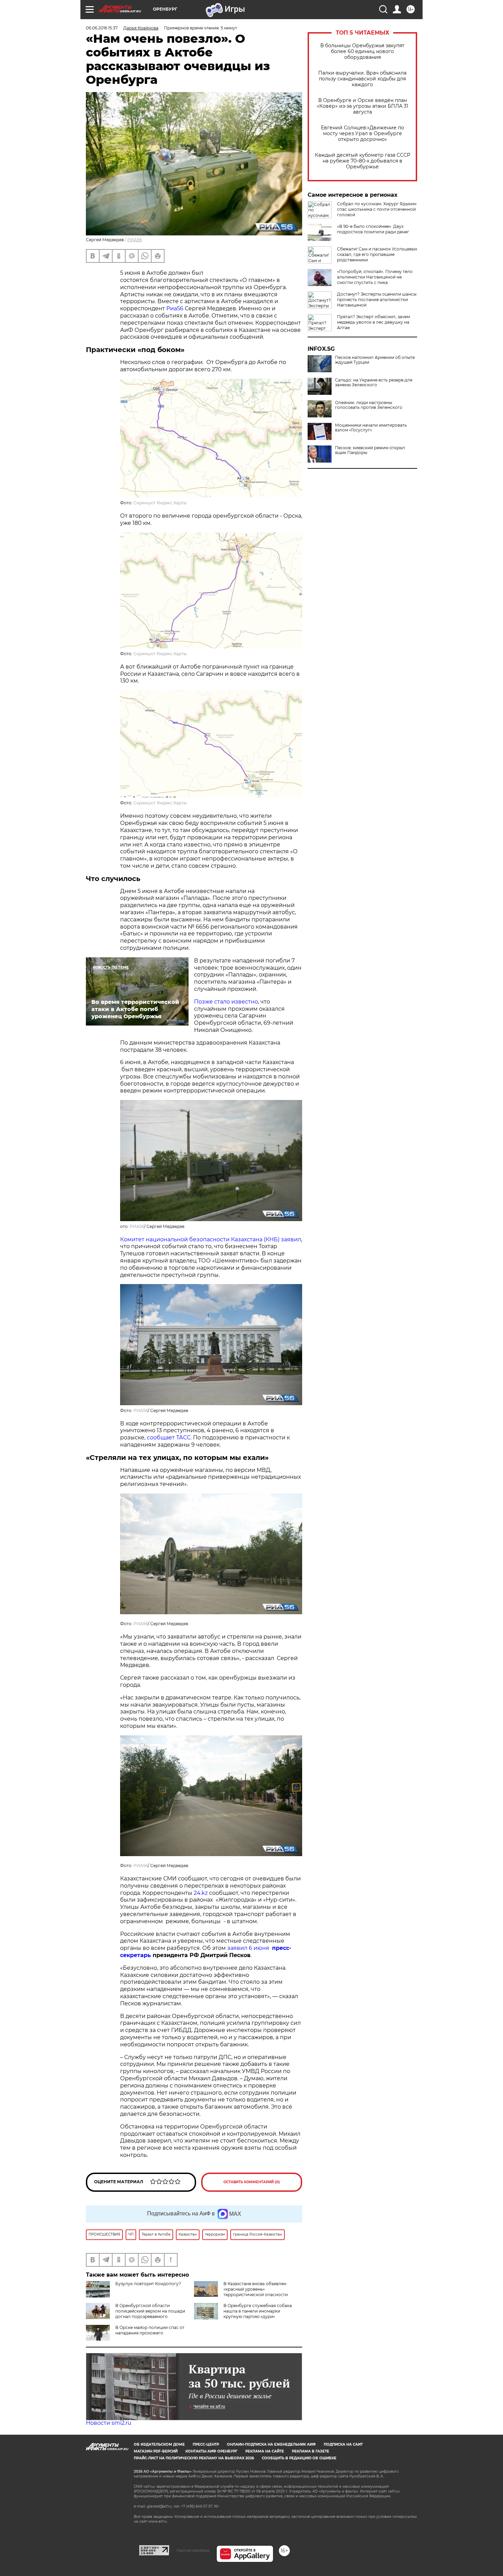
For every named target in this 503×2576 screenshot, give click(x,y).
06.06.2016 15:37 (102, 28)
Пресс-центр (206, 2444)
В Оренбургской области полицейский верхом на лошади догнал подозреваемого (150, 2311)
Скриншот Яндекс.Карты (160, 503)
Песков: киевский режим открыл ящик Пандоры (370, 450)
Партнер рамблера (193, 2550)
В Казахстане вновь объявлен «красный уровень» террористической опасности (256, 2289)
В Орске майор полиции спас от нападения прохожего (150, 2330)
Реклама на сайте (265, 2451)
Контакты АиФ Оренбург (211, 2451)
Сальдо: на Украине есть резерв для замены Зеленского (374, 383)
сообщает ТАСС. (170, 1438)
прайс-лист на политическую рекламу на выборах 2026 (194, 2458)
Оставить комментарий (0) (252, 2182)
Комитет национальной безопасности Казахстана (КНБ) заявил (211, 1239)
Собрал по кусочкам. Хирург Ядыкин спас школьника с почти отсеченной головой (377, 209)
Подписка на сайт (343, 2444)
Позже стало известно (226, 1002)
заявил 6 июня (250, 1948)
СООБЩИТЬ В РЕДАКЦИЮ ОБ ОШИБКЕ (299, 2458)
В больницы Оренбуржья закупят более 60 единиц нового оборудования (362, 51)
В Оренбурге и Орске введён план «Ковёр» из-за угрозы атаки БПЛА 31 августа (363, 106)
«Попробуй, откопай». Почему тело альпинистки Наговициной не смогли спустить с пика (375, 277)
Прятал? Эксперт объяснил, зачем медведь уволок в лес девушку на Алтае (373, 322)
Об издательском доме (159, 2444)
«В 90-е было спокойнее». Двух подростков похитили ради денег (373, 229)
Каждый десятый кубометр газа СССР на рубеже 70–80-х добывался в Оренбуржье (363, 161)
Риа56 (175, 308)
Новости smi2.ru (109, 2423)
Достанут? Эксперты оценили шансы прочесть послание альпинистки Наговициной (377, 300)
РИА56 (134, 240)
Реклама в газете (311, 2451)
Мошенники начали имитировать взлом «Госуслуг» (371, 428)
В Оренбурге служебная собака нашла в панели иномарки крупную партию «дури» (258, 2311)
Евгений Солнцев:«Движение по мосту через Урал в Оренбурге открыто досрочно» (363, 134)
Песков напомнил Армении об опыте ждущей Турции (375, 360)
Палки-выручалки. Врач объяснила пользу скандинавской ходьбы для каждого (362, 79)
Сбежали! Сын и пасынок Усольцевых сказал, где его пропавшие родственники (377, 254)
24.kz (201, 1893)
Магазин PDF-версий (156, 2451)
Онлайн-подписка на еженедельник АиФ (271, 2444)
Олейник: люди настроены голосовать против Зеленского (369, 405)
